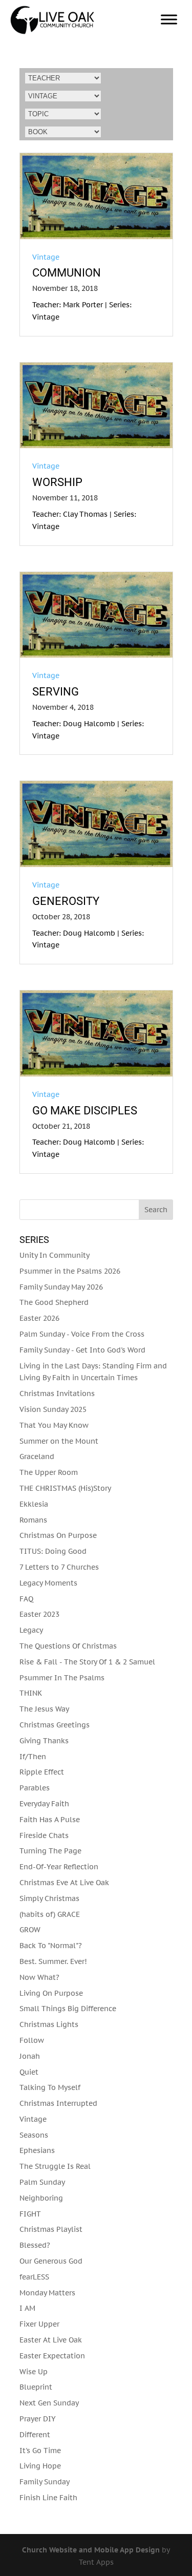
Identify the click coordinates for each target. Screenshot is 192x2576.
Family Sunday (45, 2482)
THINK (31, 1693)
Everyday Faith (44, 1804)
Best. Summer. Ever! (53, 1961)
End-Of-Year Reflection (59, 1867)
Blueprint (36, 2387)
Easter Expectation (52, 2356)
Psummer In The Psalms (62, 1678)
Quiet (29, 2072)
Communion (67, 273)
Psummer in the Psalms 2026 (70, 1271)
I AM (27, 2308)
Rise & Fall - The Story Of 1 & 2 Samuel (87, 1662)
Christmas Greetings (55, 1725)
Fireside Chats (44, 1835)
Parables (35, 1788)
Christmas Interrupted (58, 2103)
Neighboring (41, 2198)
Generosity (66, 901)
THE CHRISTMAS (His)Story (65, 1488)
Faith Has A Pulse (50, 1820)
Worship (57, 482)
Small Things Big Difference (68, 2009)
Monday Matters (47, 2293)
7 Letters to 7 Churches (59, 1567)
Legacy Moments (48, 1583)
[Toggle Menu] (169, 19)
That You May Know (54, 1425)
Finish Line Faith (48, 2498)
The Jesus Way (44, 1709)
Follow (32, 2040)
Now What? (39, 1977)
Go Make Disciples (85, 1111)
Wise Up (34, 2372)
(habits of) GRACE (50, 1914)
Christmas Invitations (57, 1393)
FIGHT (30, 2214)
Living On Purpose (51, 1993)
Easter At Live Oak (51, 2340)
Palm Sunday (42, 2182)
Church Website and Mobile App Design (91, 2550)
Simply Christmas (49, 1898)
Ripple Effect (42, 1772)
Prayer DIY (38, 2419)
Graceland (37, 1456)
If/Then (33, 1757)
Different (35, 2435)
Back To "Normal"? (51, 1946)
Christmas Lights (49, 2024)
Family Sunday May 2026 (61, 1287)
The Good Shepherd (54, 1302)
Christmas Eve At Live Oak (64, 1883)
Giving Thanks (44, 1741)
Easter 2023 (39, 1614)
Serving (56, 692)
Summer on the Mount (59, 1441)
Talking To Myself (50, 2087)
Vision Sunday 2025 (53, 1409)
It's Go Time (40, 2451)
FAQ (26, 1599)
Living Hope (40, 2466)
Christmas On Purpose (58, 1535)
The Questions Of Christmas (68, 1646)
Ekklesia (34, 1504)
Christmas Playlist (51, 2229)
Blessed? (35, 2245)
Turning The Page (50, 1851)
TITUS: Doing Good (53, 1551)
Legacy (31, 1630)
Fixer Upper (39, 2324)
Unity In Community (55, 1255)
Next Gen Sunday (49, 2403)
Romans (33, 1520)
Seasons (34, 2135)
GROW (30, 1930)
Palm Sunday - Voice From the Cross (82, 1334)
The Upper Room (49, 1472)
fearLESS (34, 2277)
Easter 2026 (39, 1318)
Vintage (46, 257)
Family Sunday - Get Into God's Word (82, 1350)
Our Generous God (51, 2261)
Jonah (30, 2056)
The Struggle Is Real (55, 2166)
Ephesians (37, 2150)
